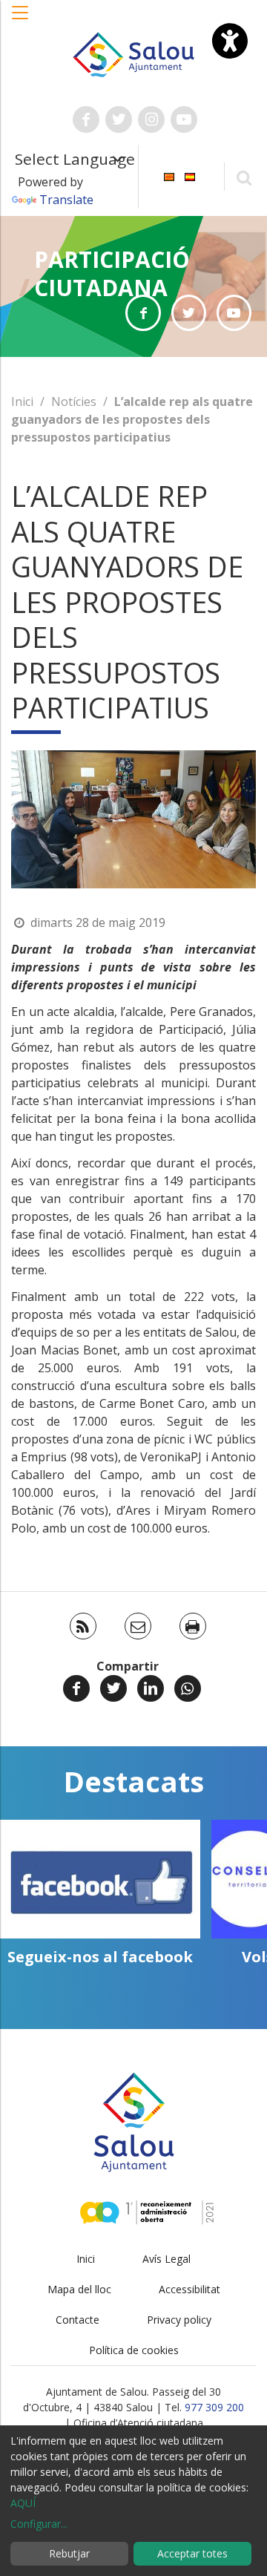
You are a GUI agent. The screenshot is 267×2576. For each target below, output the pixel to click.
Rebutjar (69, 2553)
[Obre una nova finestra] (86, 119)
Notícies (74, 402)
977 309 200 (214, 2407)
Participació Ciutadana (112, 273)
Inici (22, 402)
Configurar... (39, 2524)
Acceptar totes (192, 2553)
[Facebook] (76, 1688)
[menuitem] (169, 176)
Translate (66, 200)
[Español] (190, 176)
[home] (133, 53)
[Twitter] (113, 1688)
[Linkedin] (151, 1688)
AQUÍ (23, 2503)
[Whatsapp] (188, 1688)
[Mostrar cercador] (244, 177)
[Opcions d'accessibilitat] (230, 41)
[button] (21, 20)
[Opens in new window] (143, 313)
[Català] (169, 176)
